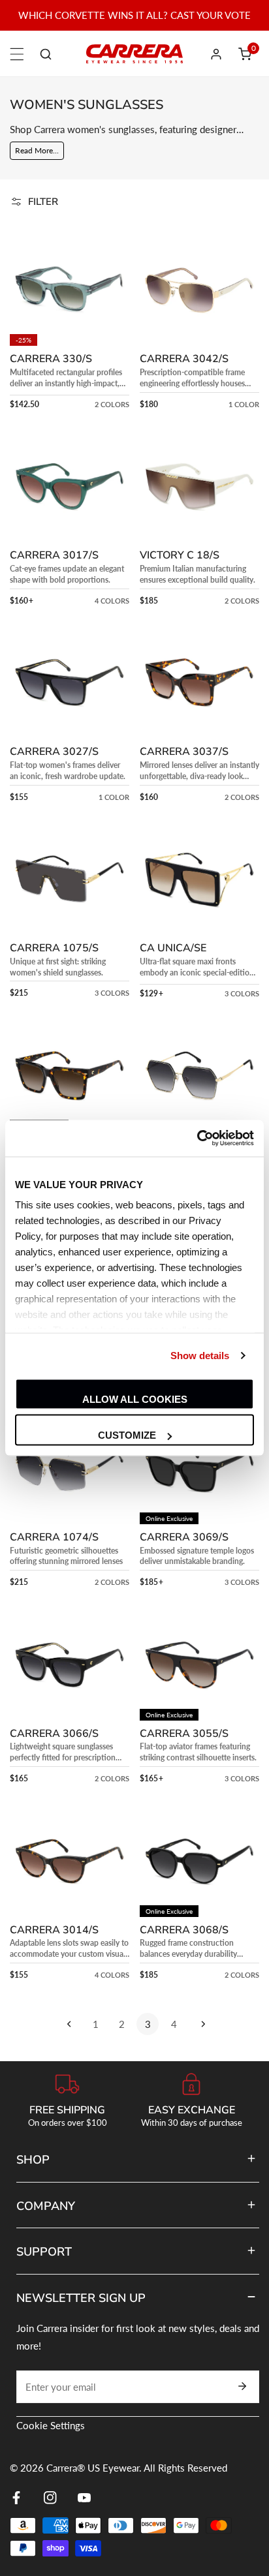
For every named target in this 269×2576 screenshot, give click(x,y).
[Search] (46, 54)
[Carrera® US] (134, 54)
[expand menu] (17, 54)
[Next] (200, 2024)
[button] (245, 54)
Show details (200, 1356)
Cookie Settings (51, 2425)
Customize (127, 1435)
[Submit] (242, 2386)
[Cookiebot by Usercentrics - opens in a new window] (197, 1139)
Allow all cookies (135, 1399)
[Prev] (69, 2024)
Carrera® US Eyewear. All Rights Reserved (137, 2468)
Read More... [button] (37, 150)
